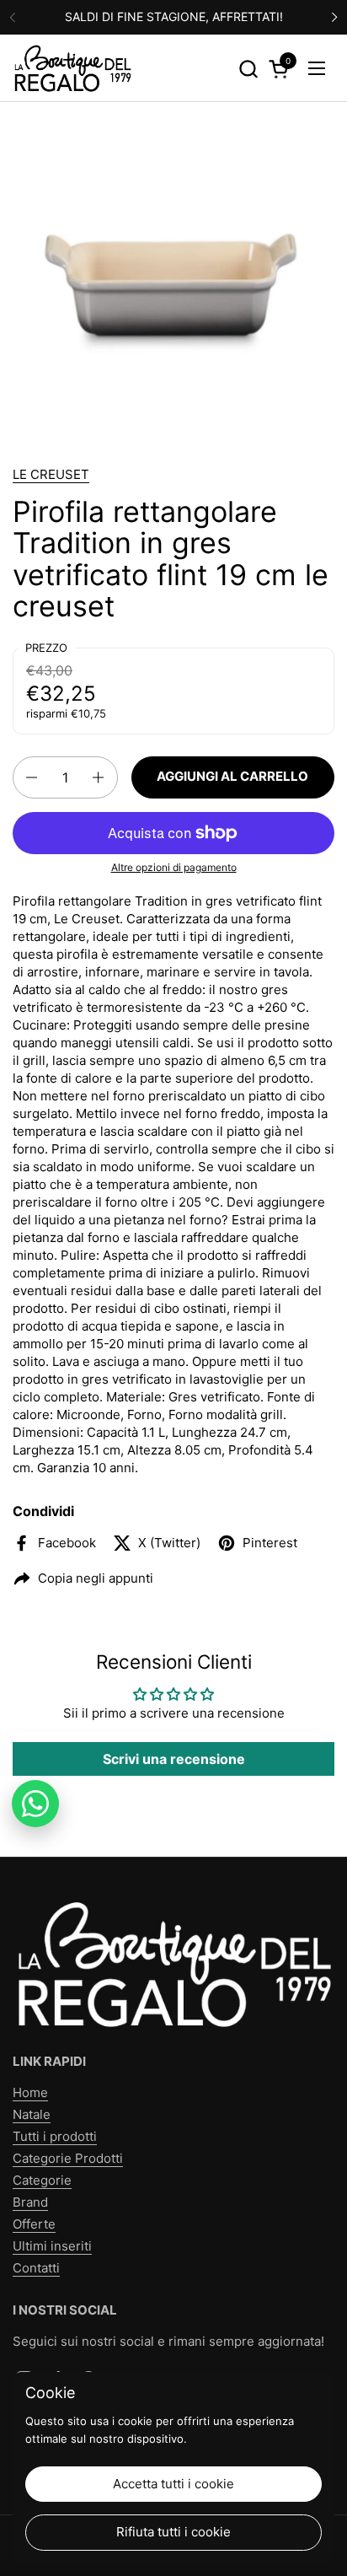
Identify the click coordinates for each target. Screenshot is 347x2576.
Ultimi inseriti (52, 2246)
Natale (32, 2114)
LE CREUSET (51, 474)
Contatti (36, 2268)
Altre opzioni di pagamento (174, 867)
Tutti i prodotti (55, 2136)
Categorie (42, 2180)
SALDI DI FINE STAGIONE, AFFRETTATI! (174, 16)
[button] (248, 69)
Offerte (34, 2224)
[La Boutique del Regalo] (72, 68)
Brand (30, 2202)
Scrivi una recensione (174, 1759)
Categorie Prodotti (68, 2158)
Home (30, 2092)
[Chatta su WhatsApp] (35, 1804)
